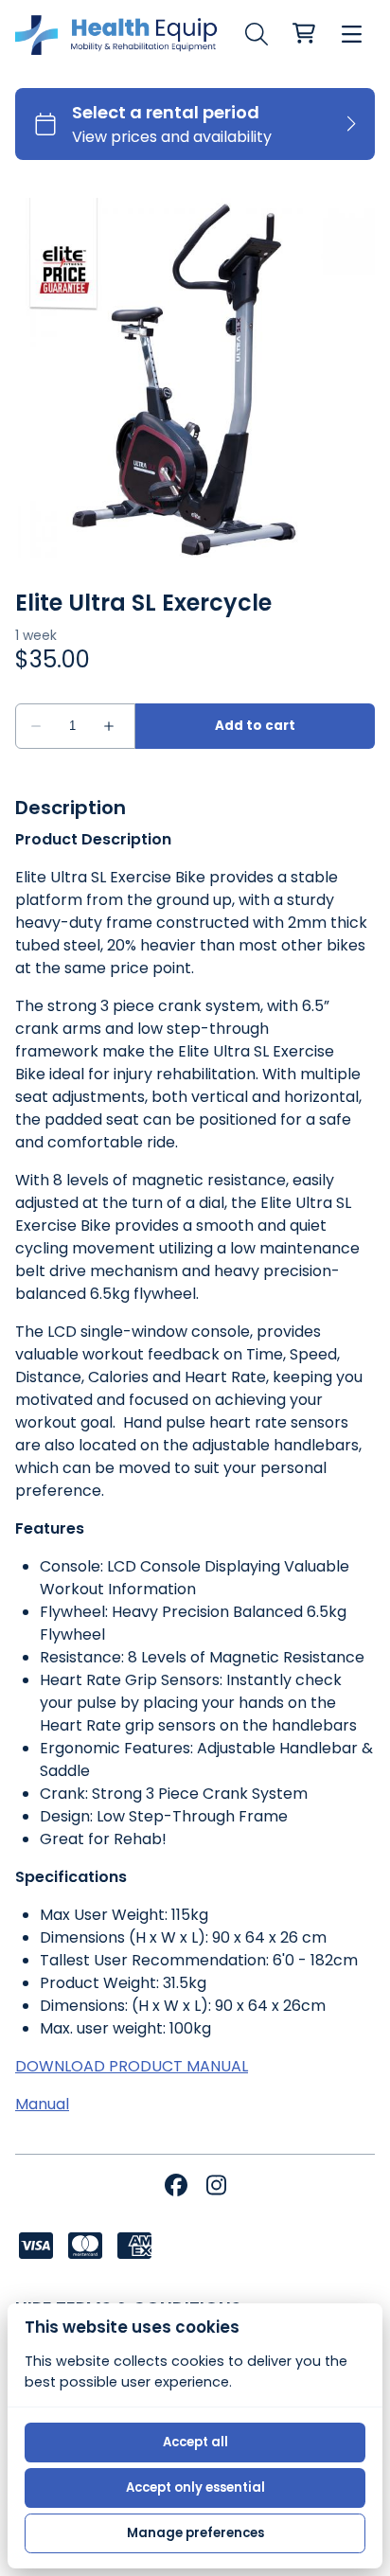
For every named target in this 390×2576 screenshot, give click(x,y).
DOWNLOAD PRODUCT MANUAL (132, 2066)
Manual (42, 2104)
